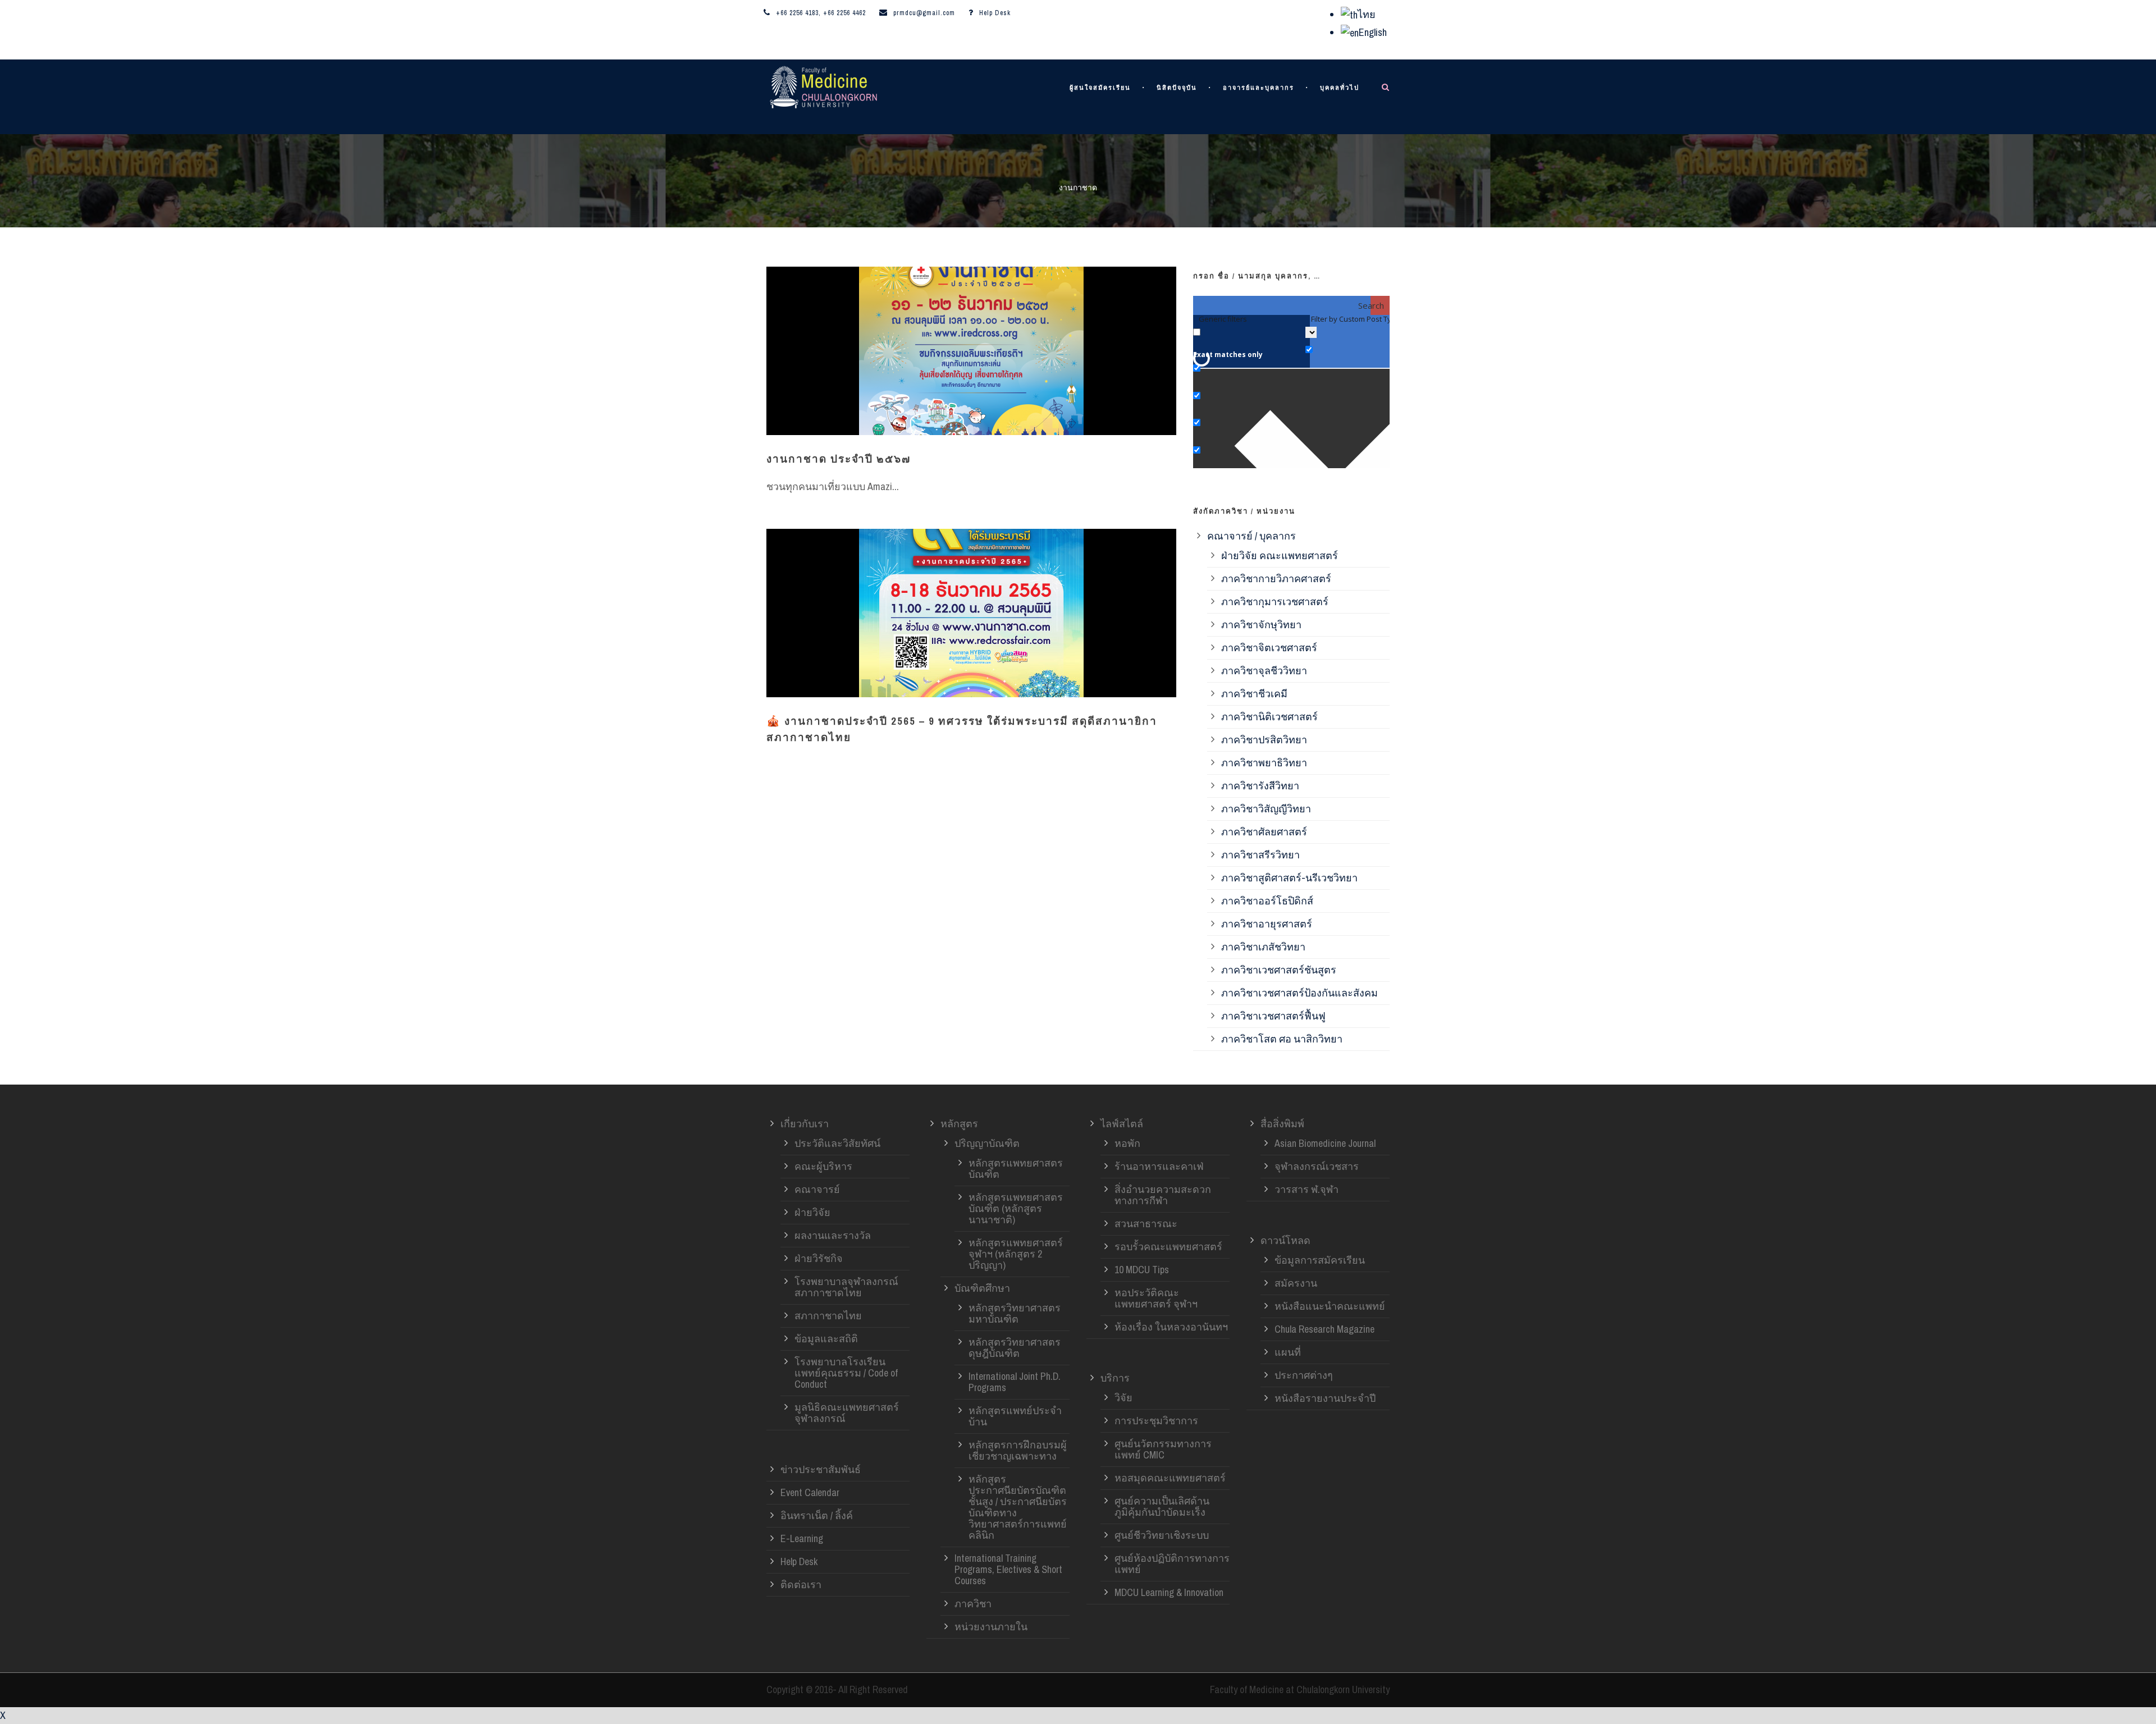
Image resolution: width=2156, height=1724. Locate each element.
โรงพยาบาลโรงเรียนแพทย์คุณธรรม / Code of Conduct (846, 1373)
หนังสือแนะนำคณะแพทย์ (1330, 1306)
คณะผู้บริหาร (823, 1166)
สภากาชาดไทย (828, 1316)
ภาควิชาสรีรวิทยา (1260, 855)
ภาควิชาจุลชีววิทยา (1264, 671)
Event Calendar (810, 1492)
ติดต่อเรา (801, 1584)
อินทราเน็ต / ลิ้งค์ (817, 1515)
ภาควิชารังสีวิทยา (1260, 786)
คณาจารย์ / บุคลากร (1251, 536)
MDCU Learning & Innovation (1169, 1592)
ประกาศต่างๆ (1304, 1375)
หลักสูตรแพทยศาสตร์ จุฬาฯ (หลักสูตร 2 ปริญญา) (1016, 1254)
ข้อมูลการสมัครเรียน (1320, 1260)
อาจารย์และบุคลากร (1259, 88)
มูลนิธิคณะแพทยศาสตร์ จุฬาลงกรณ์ (847, 1413)
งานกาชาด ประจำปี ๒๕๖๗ (839, 459)
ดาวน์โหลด (1285, 1240)
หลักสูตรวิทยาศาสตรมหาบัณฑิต (1015, 1313)
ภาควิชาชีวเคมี (1254, 694)
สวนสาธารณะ (1146, 1224)
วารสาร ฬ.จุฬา (1307, 1189)
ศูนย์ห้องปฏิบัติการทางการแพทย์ (1172, 1564)
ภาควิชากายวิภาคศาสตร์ (1276, 579)
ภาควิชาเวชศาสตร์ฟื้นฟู (1273, 1016)
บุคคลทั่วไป (1340, 88)
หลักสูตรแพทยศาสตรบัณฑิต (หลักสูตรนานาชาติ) (1016, 1208)
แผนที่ (1288, 1352)
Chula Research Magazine (1324, 1329)
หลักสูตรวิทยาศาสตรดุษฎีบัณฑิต (1015, 1348)
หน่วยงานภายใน (991, 1627)
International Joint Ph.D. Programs (1015, 1382)
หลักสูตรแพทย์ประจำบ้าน (1015, 1416)
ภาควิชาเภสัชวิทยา (1263, 947)
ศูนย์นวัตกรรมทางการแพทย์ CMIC (1163, 1449)
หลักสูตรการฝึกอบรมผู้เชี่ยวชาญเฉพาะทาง (1018, 1450)
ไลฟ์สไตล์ (1122, 1124)
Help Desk (995, 13)
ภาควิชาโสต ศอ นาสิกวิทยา (1282, 1039)
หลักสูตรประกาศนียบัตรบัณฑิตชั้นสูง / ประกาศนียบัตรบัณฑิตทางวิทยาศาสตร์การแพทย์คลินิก (1018, 1507)
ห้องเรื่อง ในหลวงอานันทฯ (1171, 1327)
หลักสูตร (959, 1124)
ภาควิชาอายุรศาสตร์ (1267, 924)
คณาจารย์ (817, 1189)
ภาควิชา (973, 1604)
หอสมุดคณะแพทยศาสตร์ (1170, 1478)
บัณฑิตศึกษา (982, 1288)
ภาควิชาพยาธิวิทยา (1264, 763)
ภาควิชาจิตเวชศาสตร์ (1269, 648)
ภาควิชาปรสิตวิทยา (1264, 740)
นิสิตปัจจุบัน (1177, 88)
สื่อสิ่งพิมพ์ (1282, 1124)
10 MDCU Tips (1142, 1270)
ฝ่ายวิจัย (812, 1212)
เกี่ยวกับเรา (805, 1124)
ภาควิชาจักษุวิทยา (1261, 625)
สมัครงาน (1296, 1283)
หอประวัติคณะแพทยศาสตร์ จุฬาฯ (1156, 1298)
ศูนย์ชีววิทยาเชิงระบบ (1162, 1535)
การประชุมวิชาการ (1156, 1421)
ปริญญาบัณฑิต (987, 1143)
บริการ (1115, 1378)
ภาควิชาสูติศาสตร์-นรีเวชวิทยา (1289, 878)
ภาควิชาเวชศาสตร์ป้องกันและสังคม (1299, 993)
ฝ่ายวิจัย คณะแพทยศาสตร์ (1280, 555)
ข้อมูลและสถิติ (826, 1339)
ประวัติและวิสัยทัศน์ (837, 1143)
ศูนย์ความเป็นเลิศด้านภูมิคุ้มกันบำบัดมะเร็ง (1162, 1506)
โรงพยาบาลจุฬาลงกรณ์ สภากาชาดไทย (846, 1287)
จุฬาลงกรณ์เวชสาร (1317, 1166)
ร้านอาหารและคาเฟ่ (1159, 1166)
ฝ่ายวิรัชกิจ (819, 1258)
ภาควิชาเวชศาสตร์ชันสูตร (1279, 970)
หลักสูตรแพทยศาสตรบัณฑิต (1016, 1169)
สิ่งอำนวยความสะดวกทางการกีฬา (1163, 1195)
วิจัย (1123, 1398)
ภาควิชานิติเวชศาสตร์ (1269, 717)
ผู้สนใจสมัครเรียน (1100, 88)
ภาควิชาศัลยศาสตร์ (1264, 832)
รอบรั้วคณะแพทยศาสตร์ (1168, 1247)
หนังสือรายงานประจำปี (1325, 1398)
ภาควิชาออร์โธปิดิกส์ (1267, 901)
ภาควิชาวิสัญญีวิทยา (1266, 809)
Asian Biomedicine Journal (1325, 1143)
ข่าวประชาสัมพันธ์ (821, 1469)
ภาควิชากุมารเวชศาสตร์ (1275, 602)
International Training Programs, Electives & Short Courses (1008, 1569)
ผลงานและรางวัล (833, 1235)
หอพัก (1127, 1143)
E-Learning (802, 1538)
